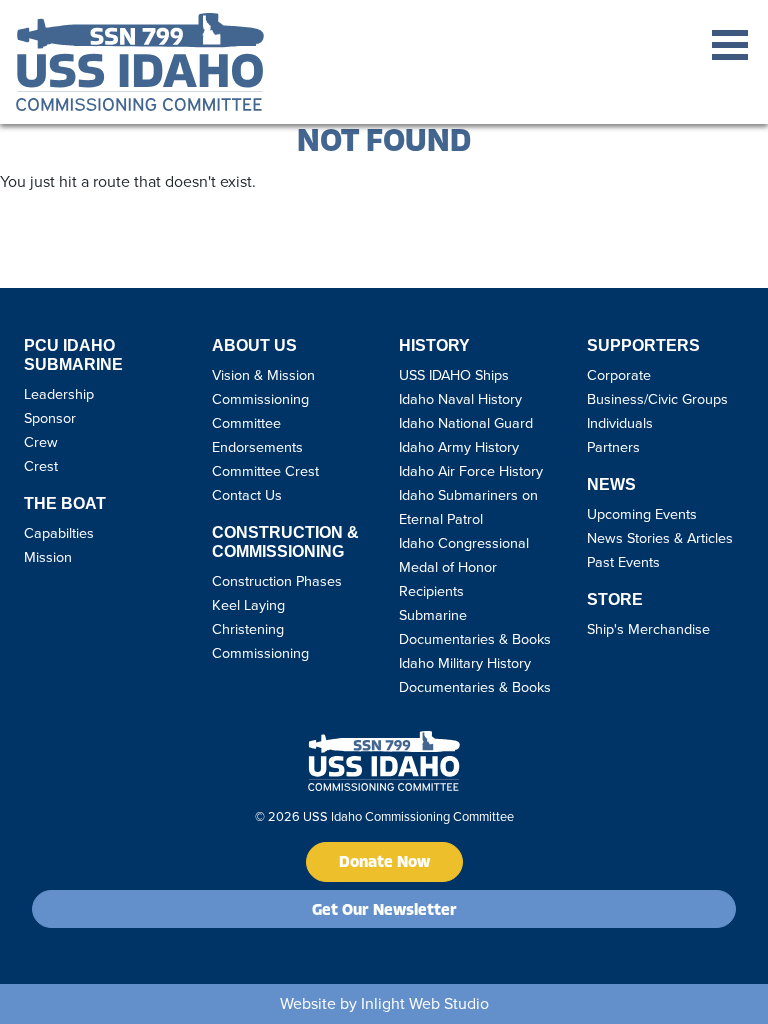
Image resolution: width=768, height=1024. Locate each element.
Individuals (620, 423)
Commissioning (260, 653)
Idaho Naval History (460, 399)
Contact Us (247, 495)
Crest (41, 466)
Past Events (623, 562)
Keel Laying (248, 605)
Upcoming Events (642, 514)
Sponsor (50, 418)
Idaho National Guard (466, 423)
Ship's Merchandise (648, 629)
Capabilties (59, 533)
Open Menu (730, 45)
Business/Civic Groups (657, 399)
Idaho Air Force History (471, 471)
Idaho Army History (459, 447)
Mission (48, 557)
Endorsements (257, 447)
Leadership (59, 394)
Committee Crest (265, 471)
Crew (41, 442)
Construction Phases (277, 581)
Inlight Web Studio (425, 1003)
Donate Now (384, 863)
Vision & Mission (263, 375)
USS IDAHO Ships (454, 375)
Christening (248, 629)
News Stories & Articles (660, 538)
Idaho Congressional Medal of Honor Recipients (464, 567)
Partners (613, 447)
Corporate (619, 375)
